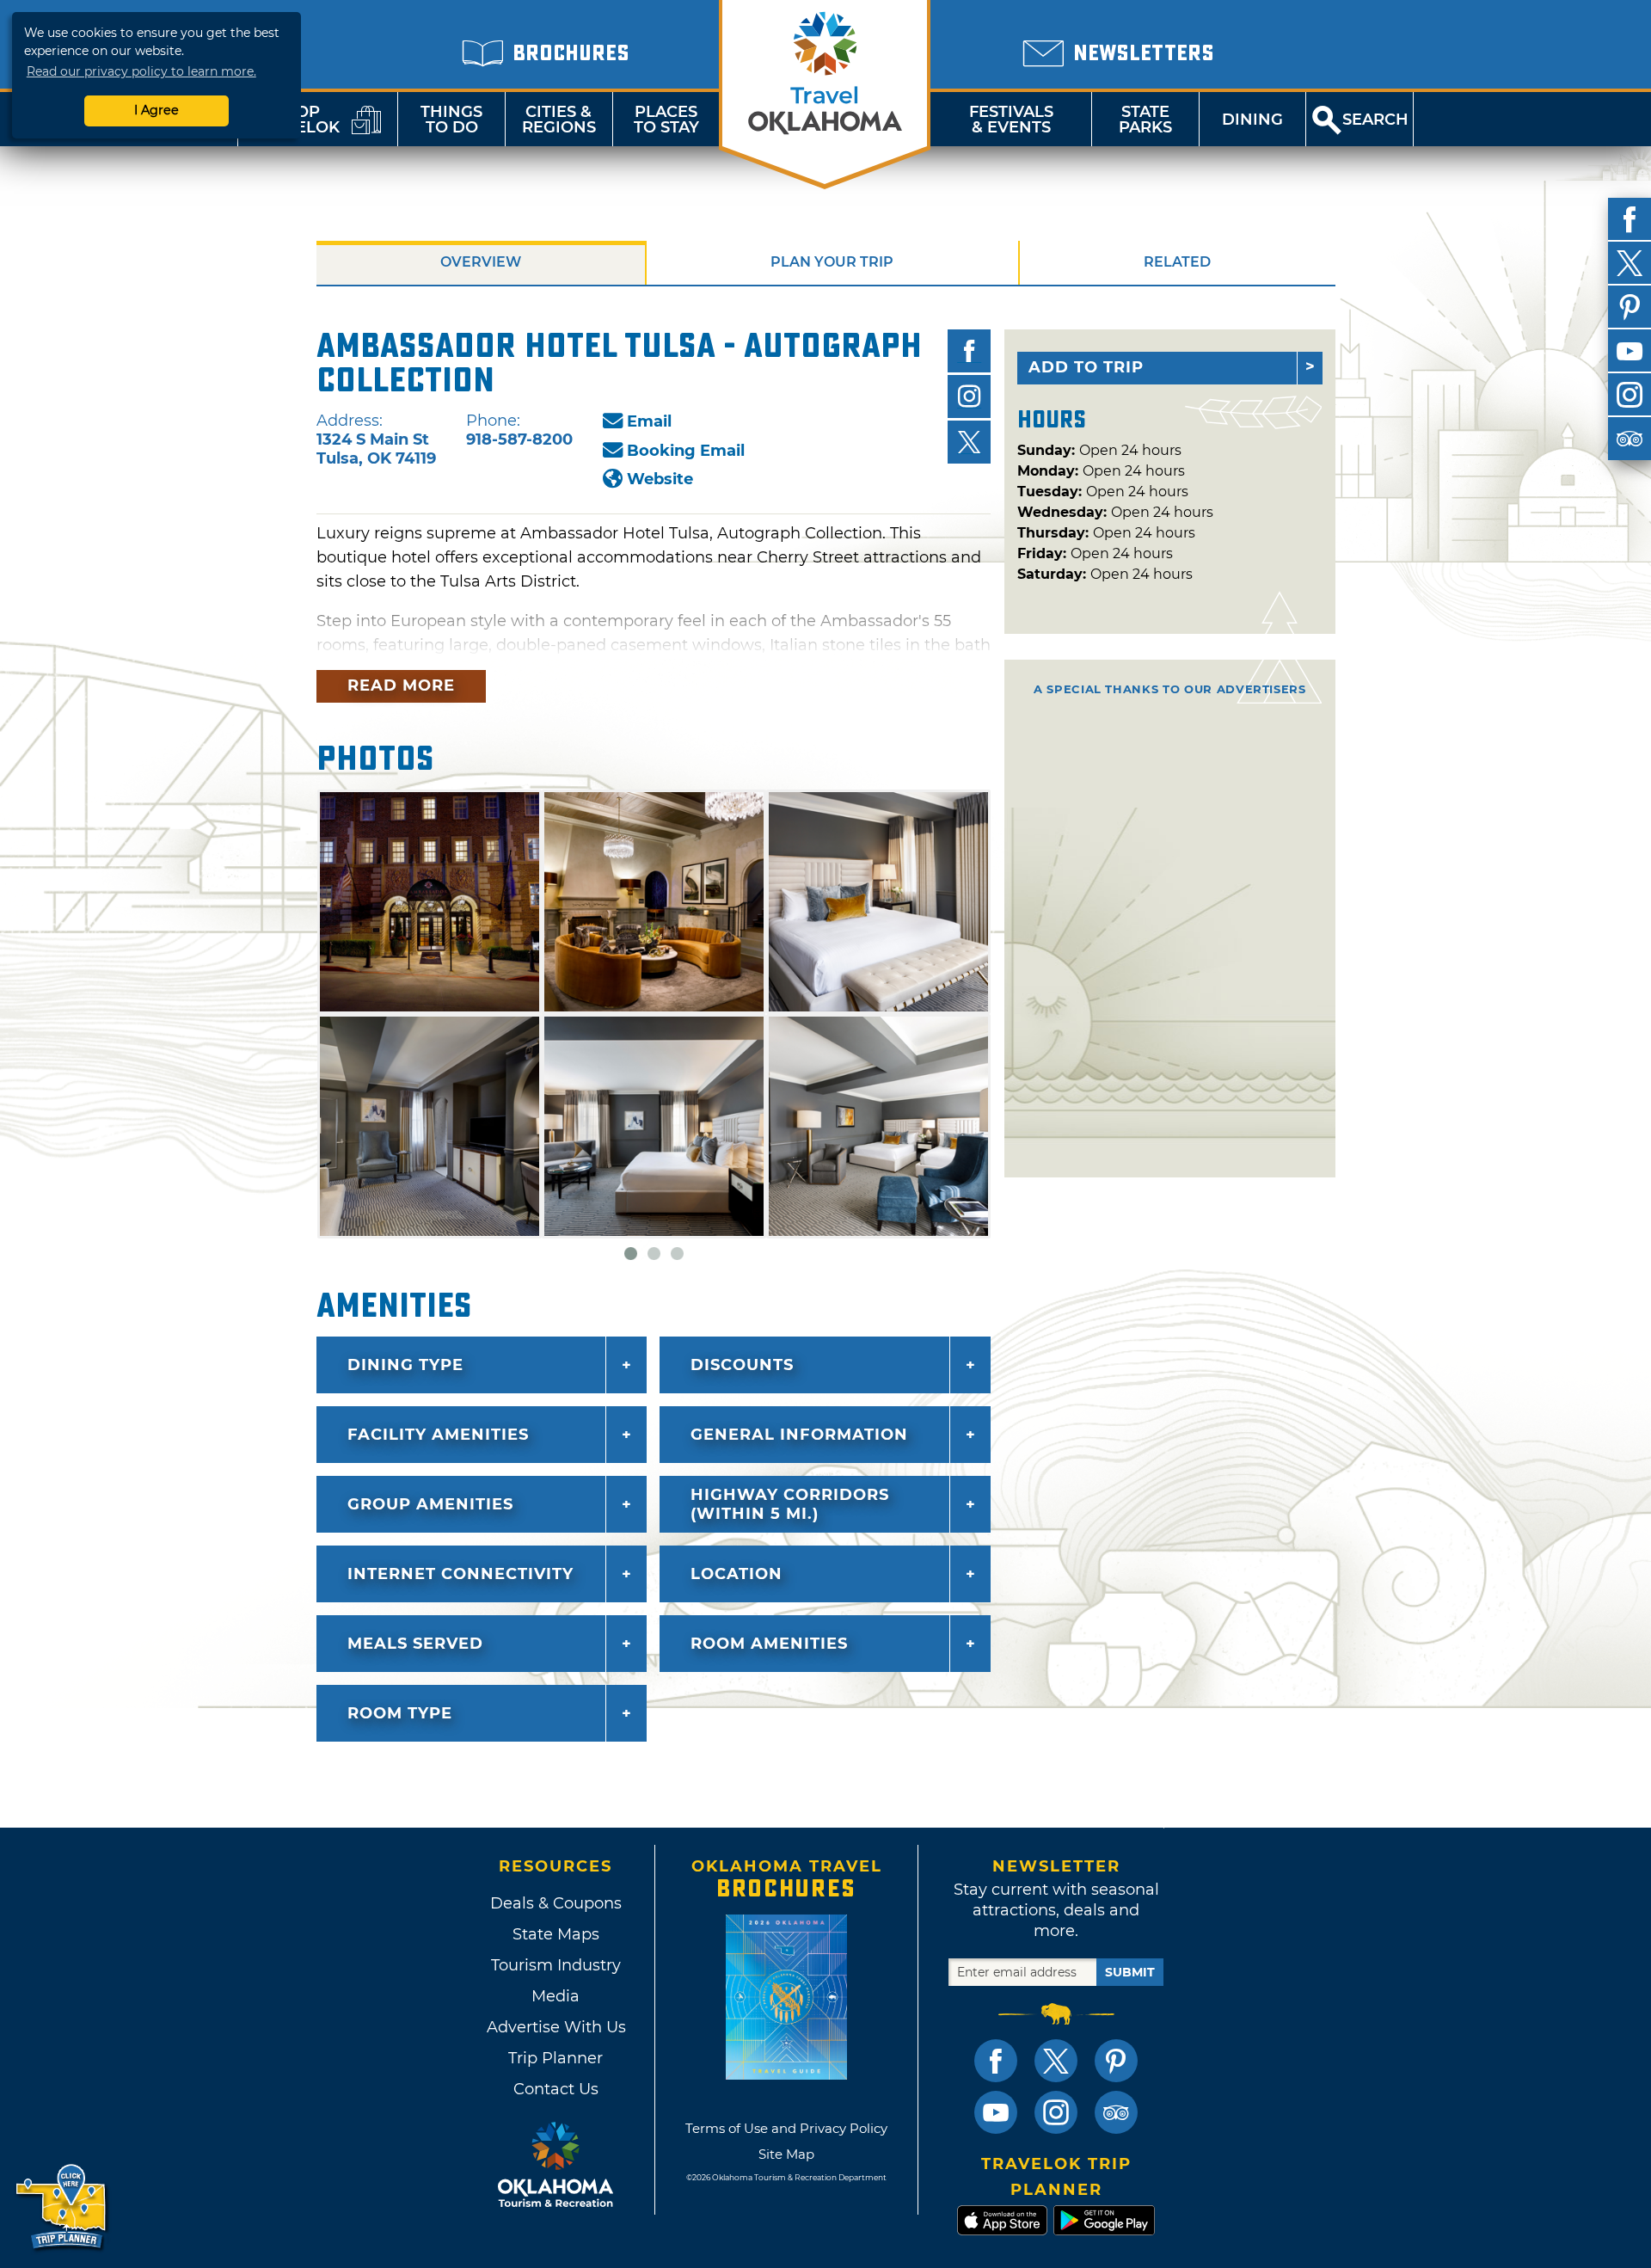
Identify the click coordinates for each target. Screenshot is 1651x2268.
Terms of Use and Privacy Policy (786, 2128)
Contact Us (556, 2089)
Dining (1252, 120)
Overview (481, 262)
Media (555, 1996)
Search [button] (1375, 120)
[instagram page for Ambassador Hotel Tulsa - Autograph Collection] (969, 396)
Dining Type (405, 1365)
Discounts (742, 1365)
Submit (1130, 1972)
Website (660, 479)
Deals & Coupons (556, 1903)
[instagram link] (1056, 2112)
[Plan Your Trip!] (62, 2207)
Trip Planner (555, 2058)
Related (1177, 262)
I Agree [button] (157, 110)
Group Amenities (430, 1504)
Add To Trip (1086, 367)
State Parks (1145, 120)
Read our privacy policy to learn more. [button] (141, 71)
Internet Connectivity (460, 1574)
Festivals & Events (1011, 120)
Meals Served (415, 1644)
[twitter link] (1056, 2061)
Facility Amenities (438, 1435)
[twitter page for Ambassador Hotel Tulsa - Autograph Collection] (969, 442)
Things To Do (451, 120)
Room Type (400, 1713)
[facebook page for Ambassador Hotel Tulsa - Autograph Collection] (969, 351)
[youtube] (1630, 351)
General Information (799, 1435)
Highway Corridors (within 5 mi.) (790, 1504)
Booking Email (686, 451)
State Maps (556, 1934)
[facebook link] (996, 2061)
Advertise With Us (555, 2027)
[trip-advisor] (1630, 439)
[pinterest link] (1116, 2061)
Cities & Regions (559, 120)
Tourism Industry (556, 1965)
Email (649, 421)
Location (737, 1574)
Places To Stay (666, 120)
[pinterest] (1630, 307)
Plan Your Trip (832, 262)
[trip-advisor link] (1116, 2112)
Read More (401, 685)
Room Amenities (769, 1644)
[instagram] (1630, 395)
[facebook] (1630, 219)
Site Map (786, 2154)
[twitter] (1630, 263)
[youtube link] (996, 2112)
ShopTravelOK (297, 120)
